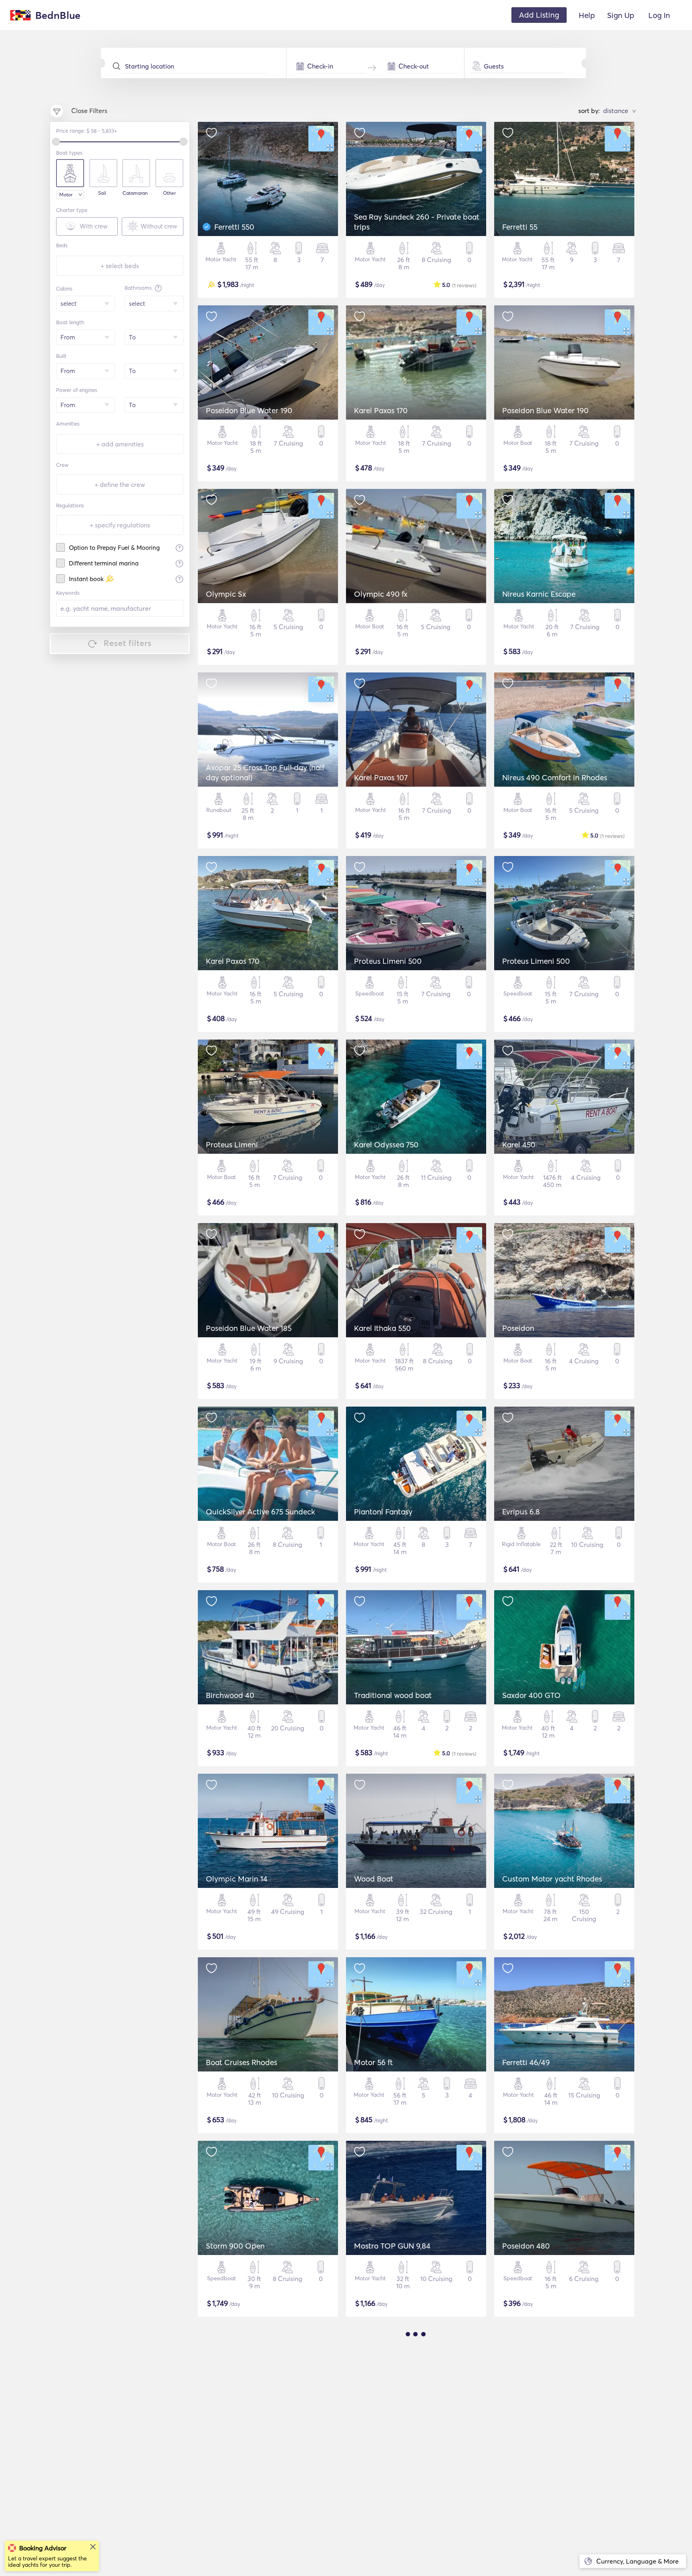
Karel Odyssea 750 (386, 1145)
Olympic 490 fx (381, 594)
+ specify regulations (120, 525)
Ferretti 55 (520, 227)
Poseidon (518, 1328)
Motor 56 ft (373, 2062)
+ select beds (120, 266)
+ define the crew (120, 485)
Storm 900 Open (235, 2246)
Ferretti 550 (234, 227)
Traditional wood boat (393, 1695)
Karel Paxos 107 (381, 777)
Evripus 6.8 (521, 1512)
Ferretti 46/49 (526, 2062)
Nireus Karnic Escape (539, 594)
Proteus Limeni (232, 1145)
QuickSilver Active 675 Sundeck (261, 1512)
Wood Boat (374, 1879)
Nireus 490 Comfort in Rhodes (555, 777)
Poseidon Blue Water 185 (249, 1328)
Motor (66, 195)
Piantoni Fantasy (383, 1512)
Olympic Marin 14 (237, 1879)
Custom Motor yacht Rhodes (552, 1879)
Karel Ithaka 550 (382, 1328)
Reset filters (128, 643)
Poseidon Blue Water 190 (249, 410)
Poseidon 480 (526, 2246)
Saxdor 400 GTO (531, 1695)
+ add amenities (120, 444)
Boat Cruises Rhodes (241, 2062)
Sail (102, 193)
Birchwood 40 (230, 1695)
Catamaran (135, 193)
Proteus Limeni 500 (388, 961)
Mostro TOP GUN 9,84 (392, 2246)
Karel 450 (519, 1145)
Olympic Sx (226, 594)
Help (587, 15)
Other (169, 193)
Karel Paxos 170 (381, 410)
